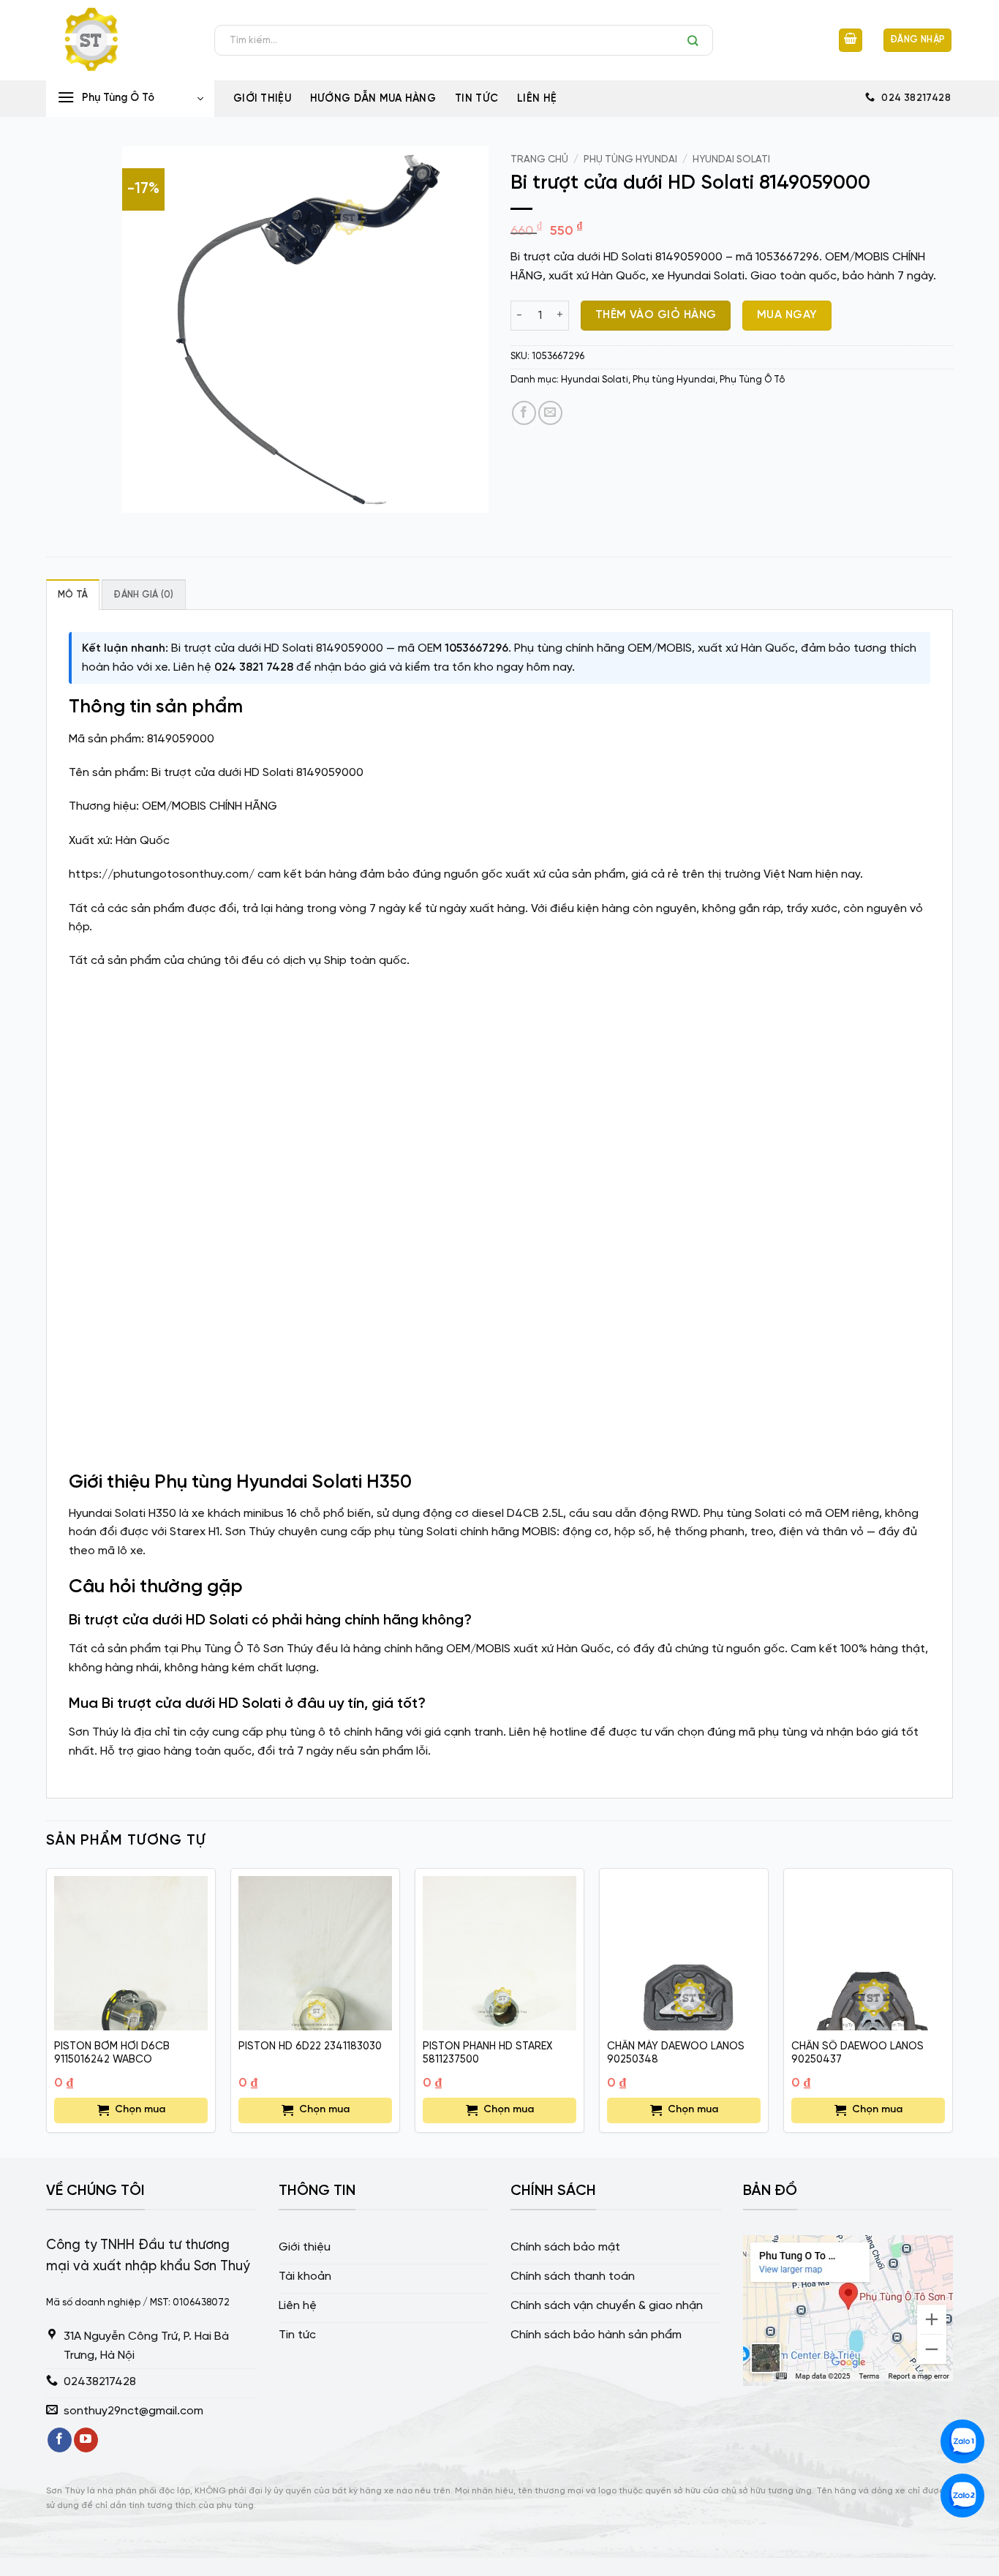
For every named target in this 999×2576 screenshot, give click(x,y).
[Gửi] (697, 40)
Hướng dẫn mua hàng (373, 99)
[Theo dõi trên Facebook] (60, 2440)
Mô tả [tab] (73, 595)
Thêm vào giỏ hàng (656, 315)
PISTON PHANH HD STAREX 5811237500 (487, 2053)
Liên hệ (537, 99)
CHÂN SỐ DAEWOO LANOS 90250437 (857, 2053)
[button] (851, 41)
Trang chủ (539, 159)
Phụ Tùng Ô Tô (752, 380)
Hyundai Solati (731, 159)
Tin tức (476, 99)
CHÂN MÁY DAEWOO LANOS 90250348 (676, 2053)
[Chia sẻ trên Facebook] (524, 413)
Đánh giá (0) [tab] (143, 595)
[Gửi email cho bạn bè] (550, 413)
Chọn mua (140, 2110)
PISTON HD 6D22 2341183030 (310, 2046)
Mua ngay (787, 315)
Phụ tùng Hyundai (630, 159)
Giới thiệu (262, 99)
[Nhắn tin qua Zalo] (962, 2441)
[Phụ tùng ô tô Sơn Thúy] (119, 40)
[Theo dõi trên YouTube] (86, 2440)
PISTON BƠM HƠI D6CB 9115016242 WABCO (112, 2053)
